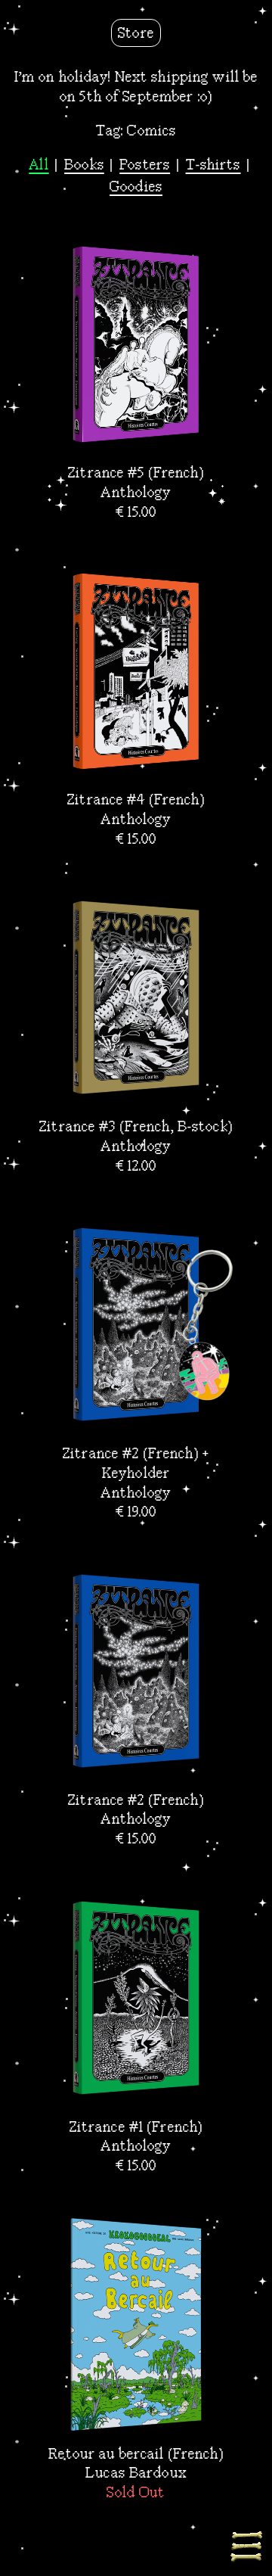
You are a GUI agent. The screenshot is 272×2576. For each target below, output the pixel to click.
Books (84, 165)
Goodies (136, 187)
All (39, 165)
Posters (145, 165)
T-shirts (213, 165)
